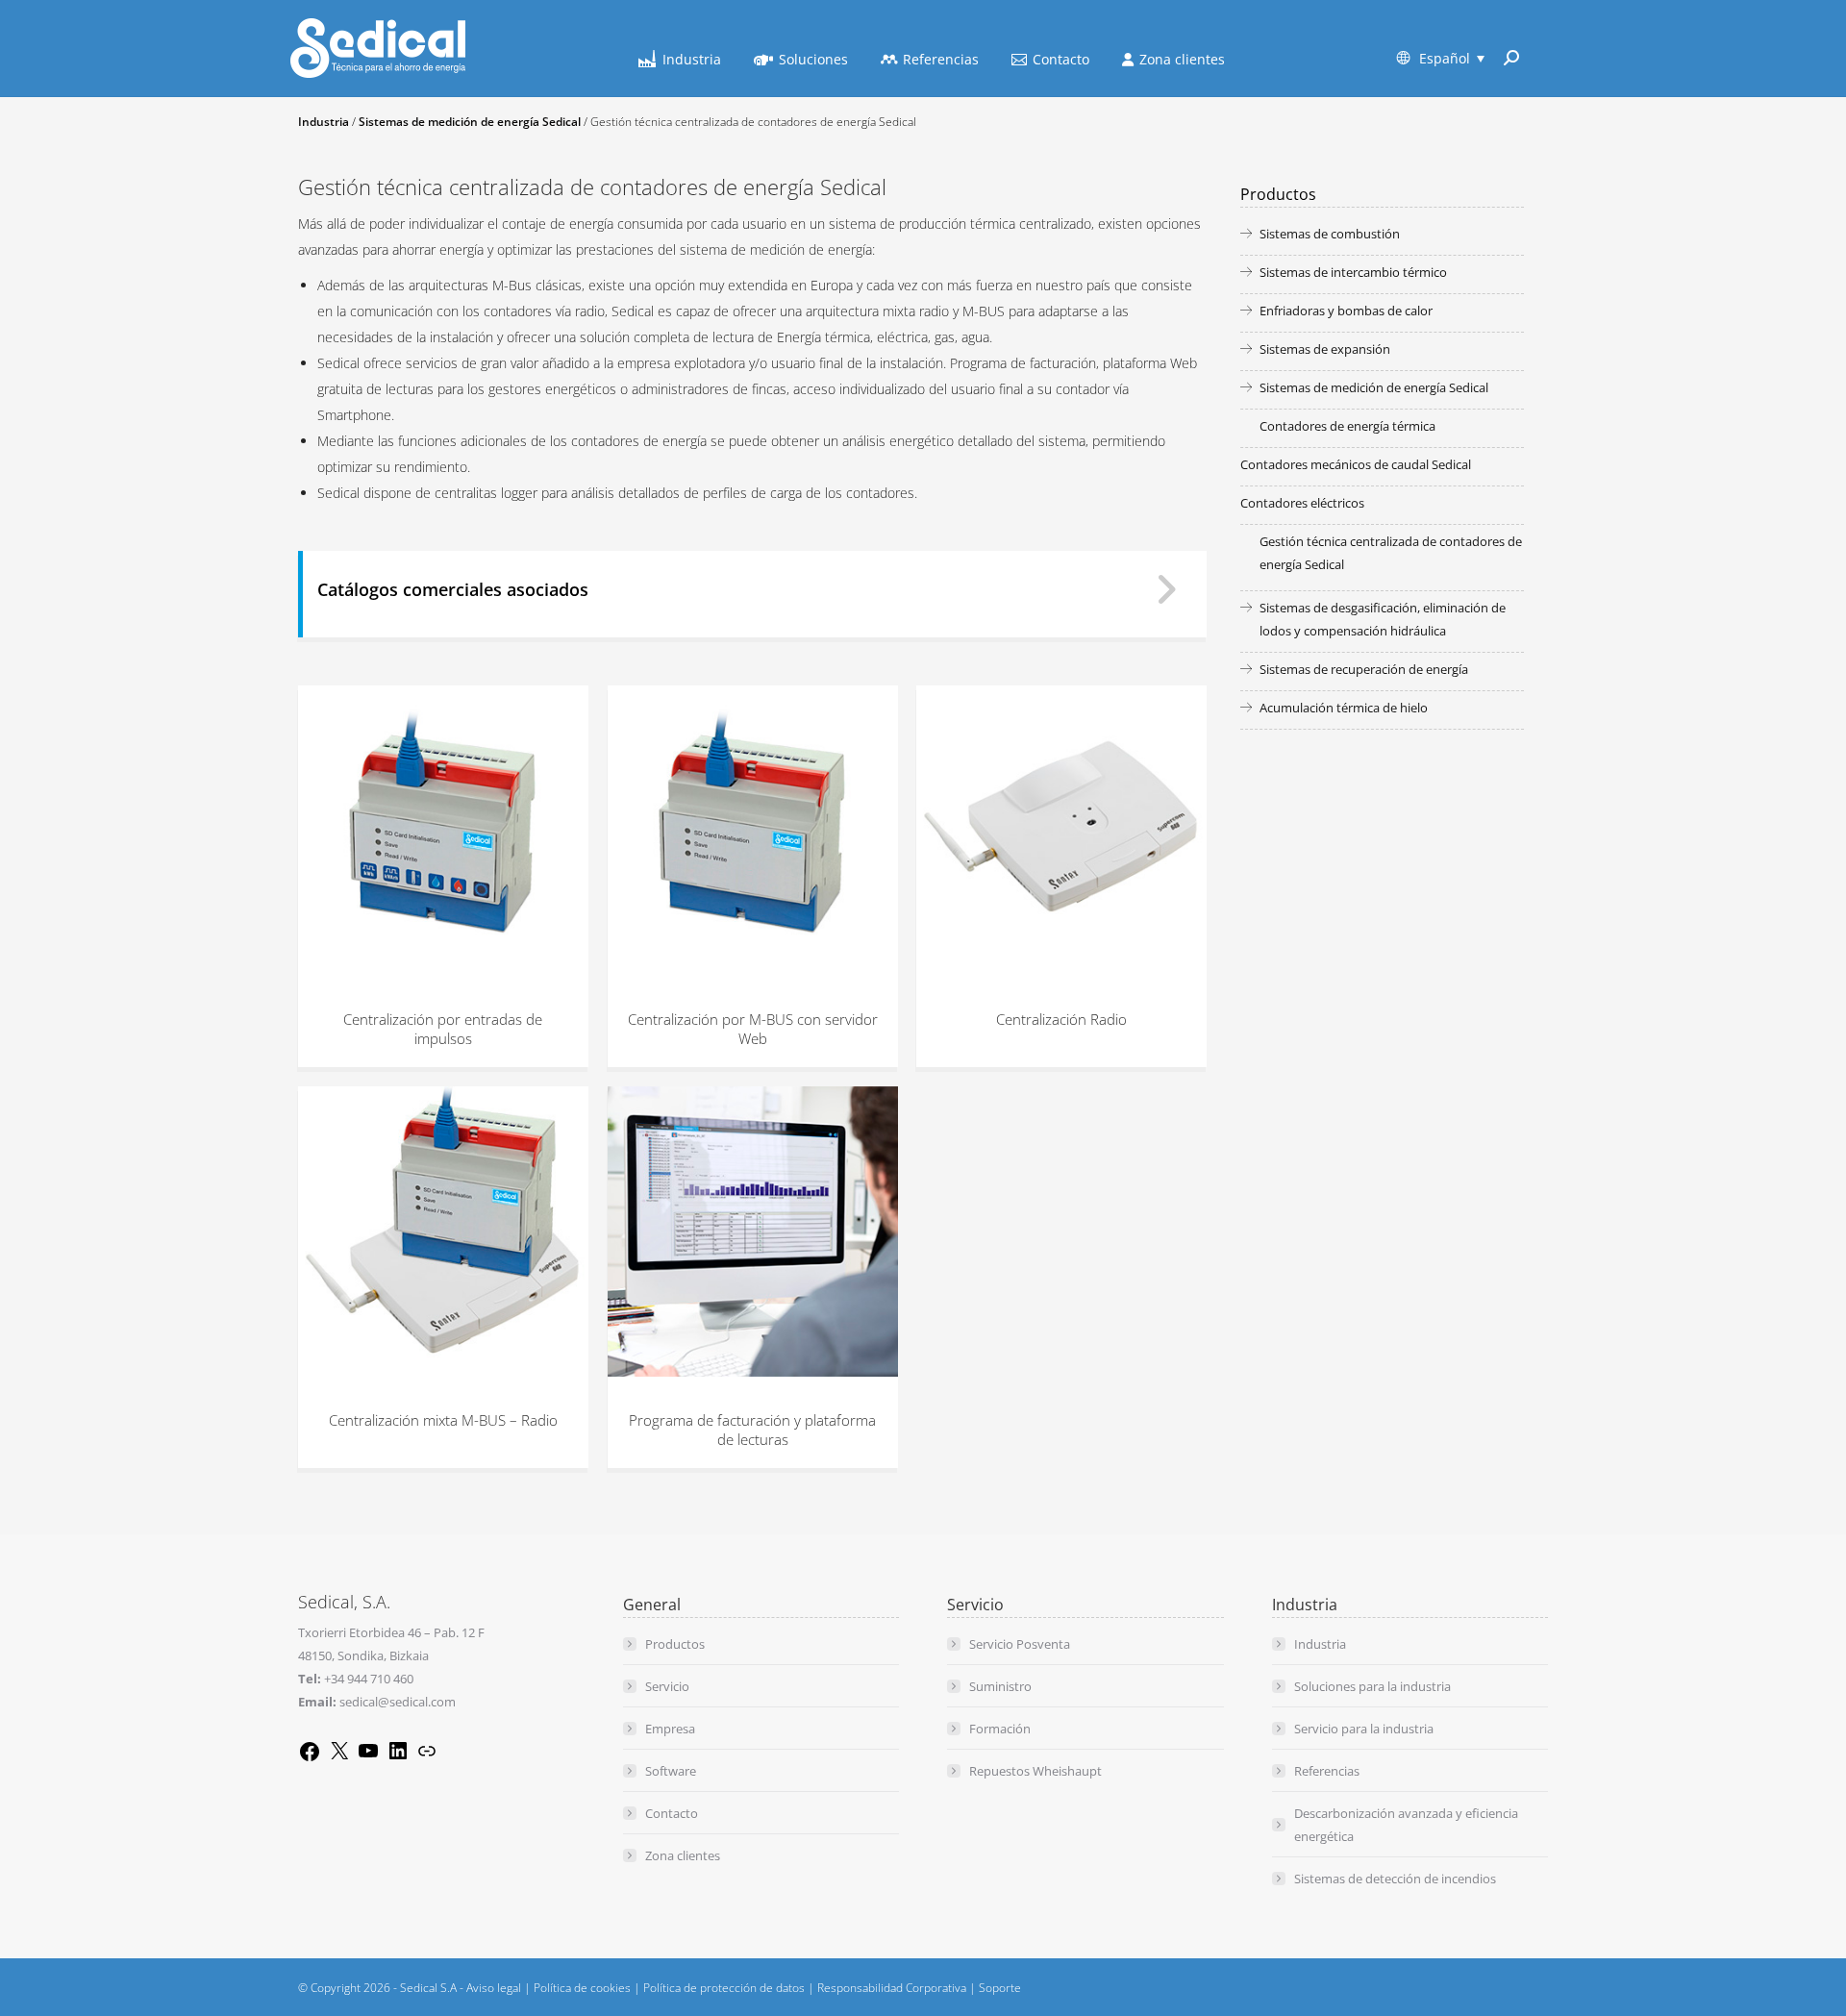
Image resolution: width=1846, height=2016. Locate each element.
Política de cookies (582, 1988)
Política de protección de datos (724, 1988)
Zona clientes (683, 1855)
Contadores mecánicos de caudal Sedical (1356, 464)
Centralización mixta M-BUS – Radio (443, 1419)
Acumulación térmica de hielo (1344, 708)
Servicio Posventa (1020, 1644)
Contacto (672, 1813)
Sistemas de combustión (1330, 234)
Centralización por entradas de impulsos (443, 1029)
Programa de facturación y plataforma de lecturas (752, 1429)
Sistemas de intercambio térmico (1353, 272)
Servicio (667, 1686)
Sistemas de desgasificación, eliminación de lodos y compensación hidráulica (1383, 619)
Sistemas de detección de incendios (1395, 1879)
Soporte (1000, 1988)
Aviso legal (494, 1988)
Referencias (1327, 1771)
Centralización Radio (1061, 1019)
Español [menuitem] (1445, 58)
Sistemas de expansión (1325, 349)
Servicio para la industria (1364, 1729)
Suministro (1000, 1686)
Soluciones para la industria (1372, 1686)
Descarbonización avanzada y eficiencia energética (1406, 1825)
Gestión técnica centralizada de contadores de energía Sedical (1391, 553)
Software (671, 1771)
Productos (675, 1644)
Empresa (670, 1729)
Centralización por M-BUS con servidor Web (752, 1029)
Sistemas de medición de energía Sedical (470, 122)
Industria (324, 122)
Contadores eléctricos (1302, 503)
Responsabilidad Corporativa (892, 1988)
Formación (1000, 1729)
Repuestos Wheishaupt (1035, 1771)
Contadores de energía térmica (1347, 426)
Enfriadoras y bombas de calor (1346, 311)
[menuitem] (1441, 58)
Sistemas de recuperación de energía (1364, 669)
